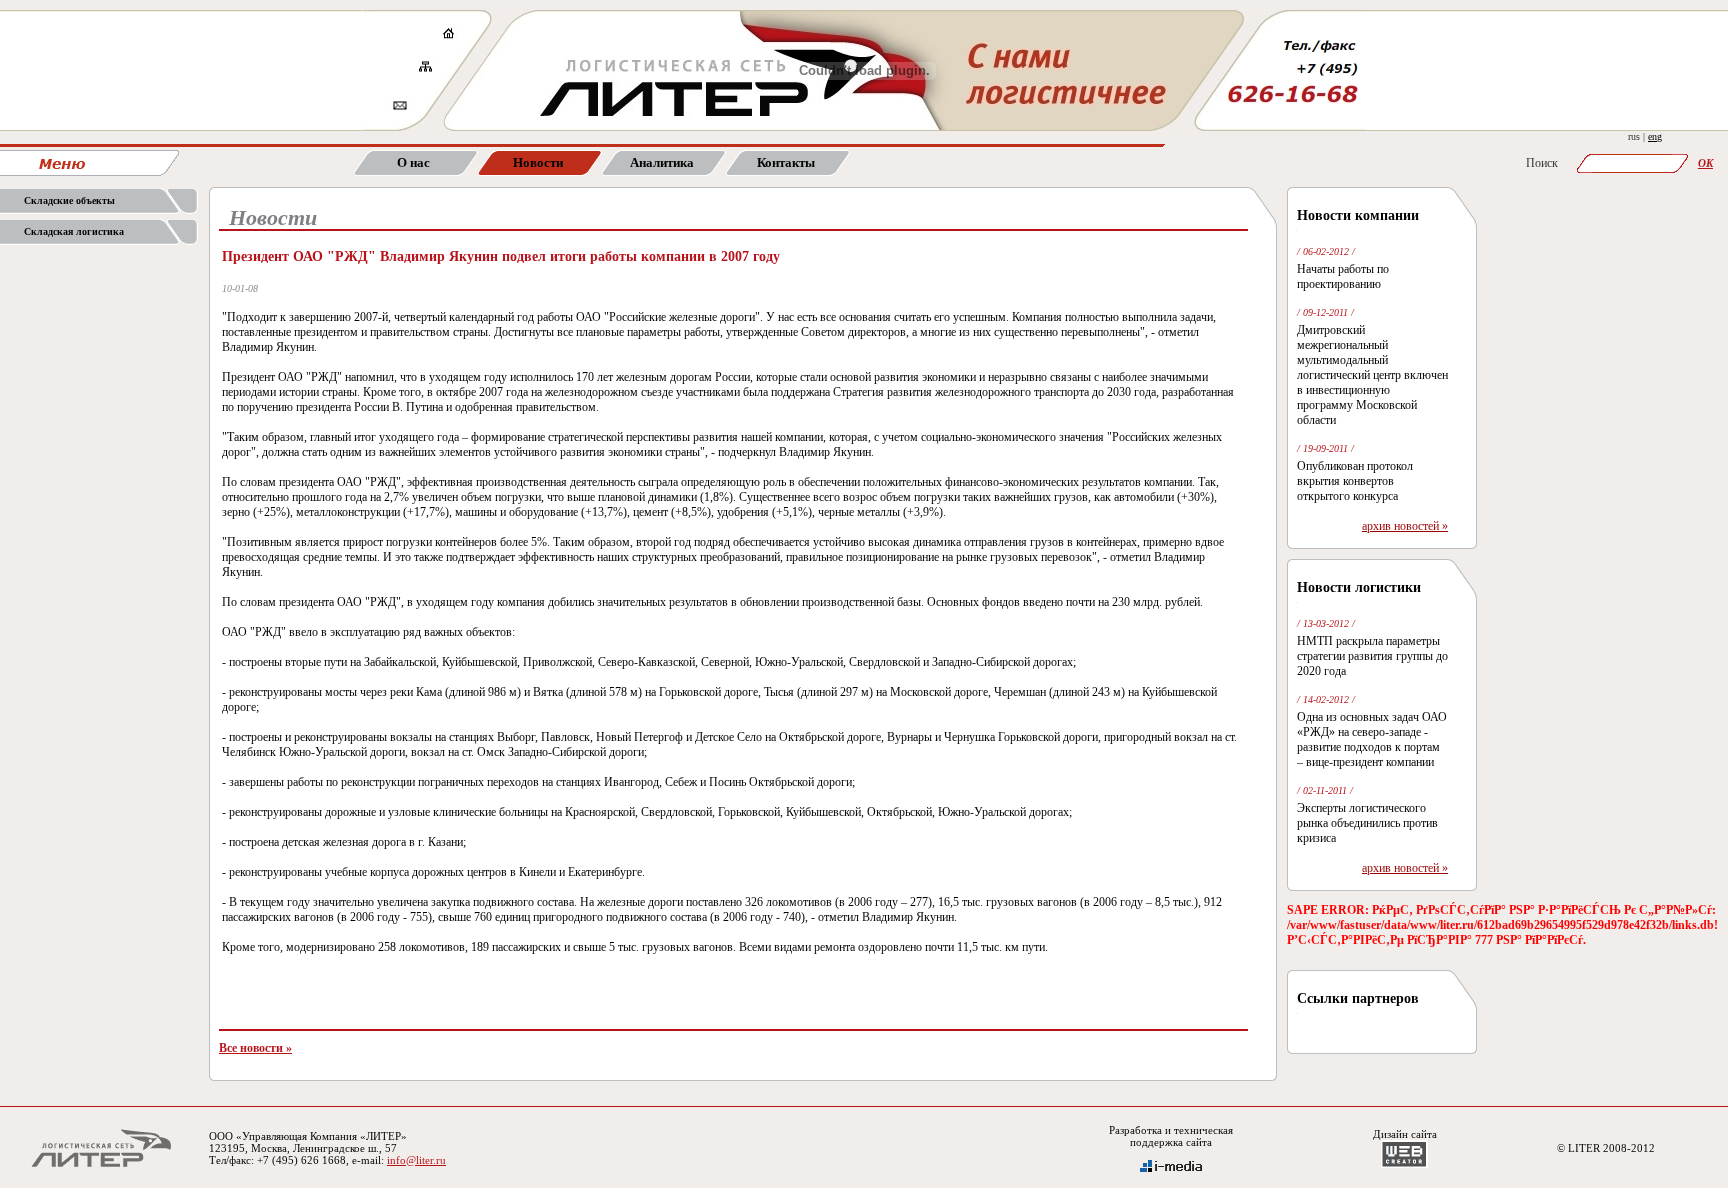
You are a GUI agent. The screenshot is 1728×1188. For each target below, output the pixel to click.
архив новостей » (1405, 526)
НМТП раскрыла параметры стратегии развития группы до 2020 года (1372, 656)
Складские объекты (69, 200)
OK (1705, 163)
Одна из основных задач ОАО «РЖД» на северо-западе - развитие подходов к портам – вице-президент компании (1372, 739)
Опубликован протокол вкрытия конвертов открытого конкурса (1355, 481)
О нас (413, 162)
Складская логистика (74, 231)
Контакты (786, 162)
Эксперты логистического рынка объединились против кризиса (1367, 823)
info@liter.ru (416, 1160)
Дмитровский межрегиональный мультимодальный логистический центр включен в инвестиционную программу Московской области (1372, 375)
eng (1655, 136)
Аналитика (662, 162)
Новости (538, 162)
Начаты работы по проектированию (1343, 276)
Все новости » (255, 1048)
